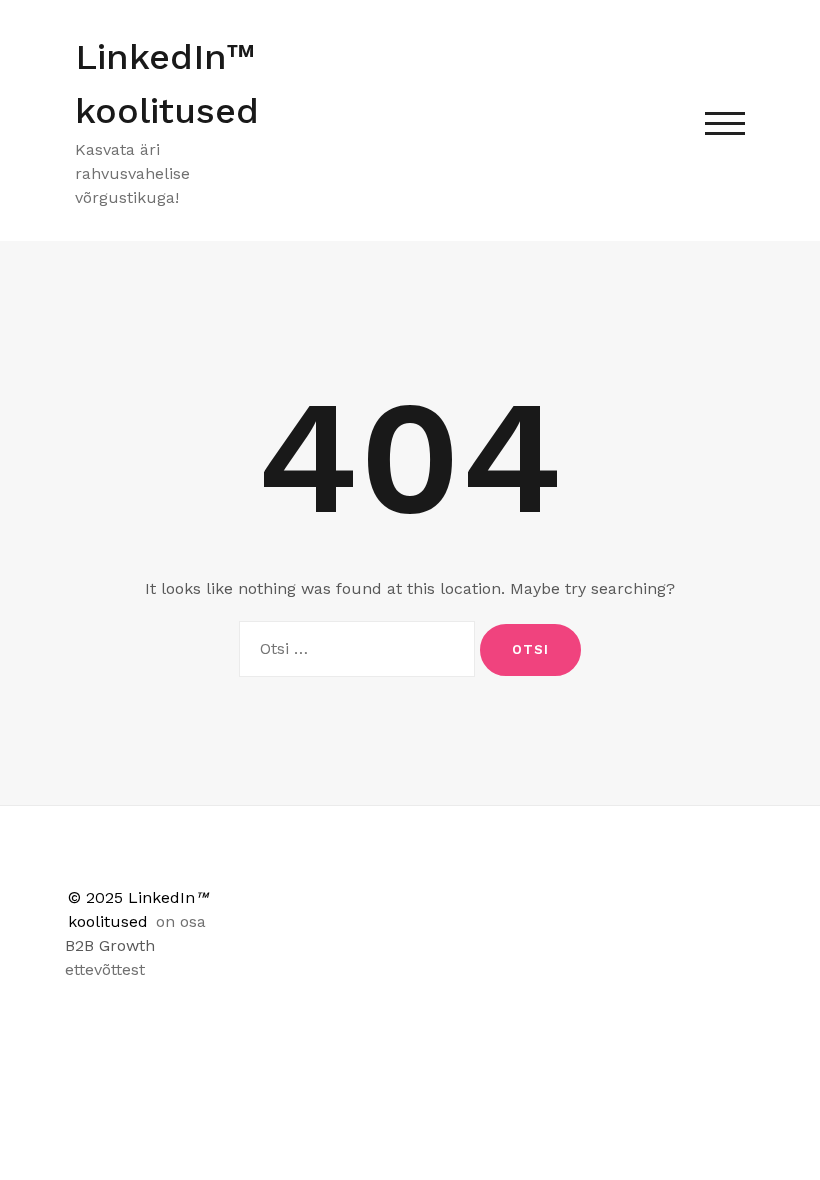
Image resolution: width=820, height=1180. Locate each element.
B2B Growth (110, 945)
